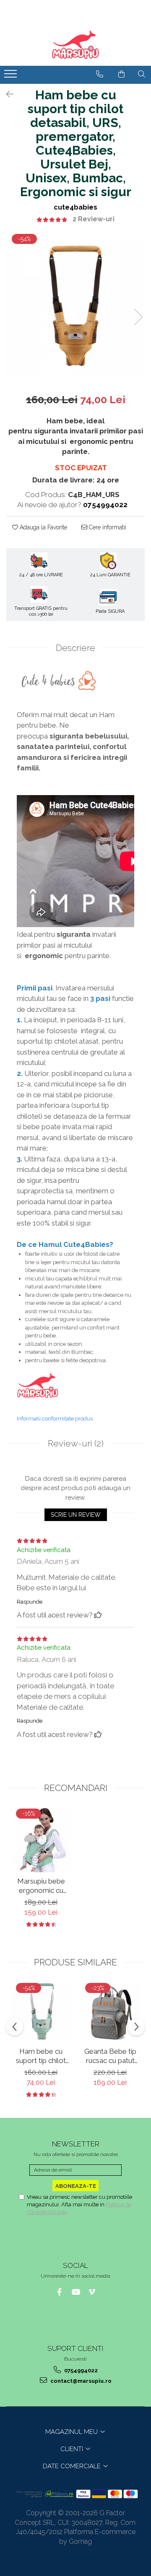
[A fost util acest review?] (98, 1615)
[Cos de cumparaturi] (121, 74)
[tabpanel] (75, 308)
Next (138, 317)
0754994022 (80, 2370)
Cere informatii (107, 527)
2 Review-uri (94, 219)
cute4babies (75, 207)
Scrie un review (76, 1515)
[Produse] (12, 76)
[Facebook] (59, 2292)
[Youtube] (76, 2292)
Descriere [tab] (75, 648)
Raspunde (30, 1602)
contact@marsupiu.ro (80, 2381)
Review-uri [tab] (76, 1443)
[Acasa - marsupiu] (75, 45)
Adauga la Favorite (43, 527)
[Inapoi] (6, 94)
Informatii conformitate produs (55, 1419)
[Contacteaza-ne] (100, 74)
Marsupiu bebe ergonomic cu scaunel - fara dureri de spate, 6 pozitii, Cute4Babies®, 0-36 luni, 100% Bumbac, (41, 1886)
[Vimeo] (92, 2292)
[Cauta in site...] (142, 74)
